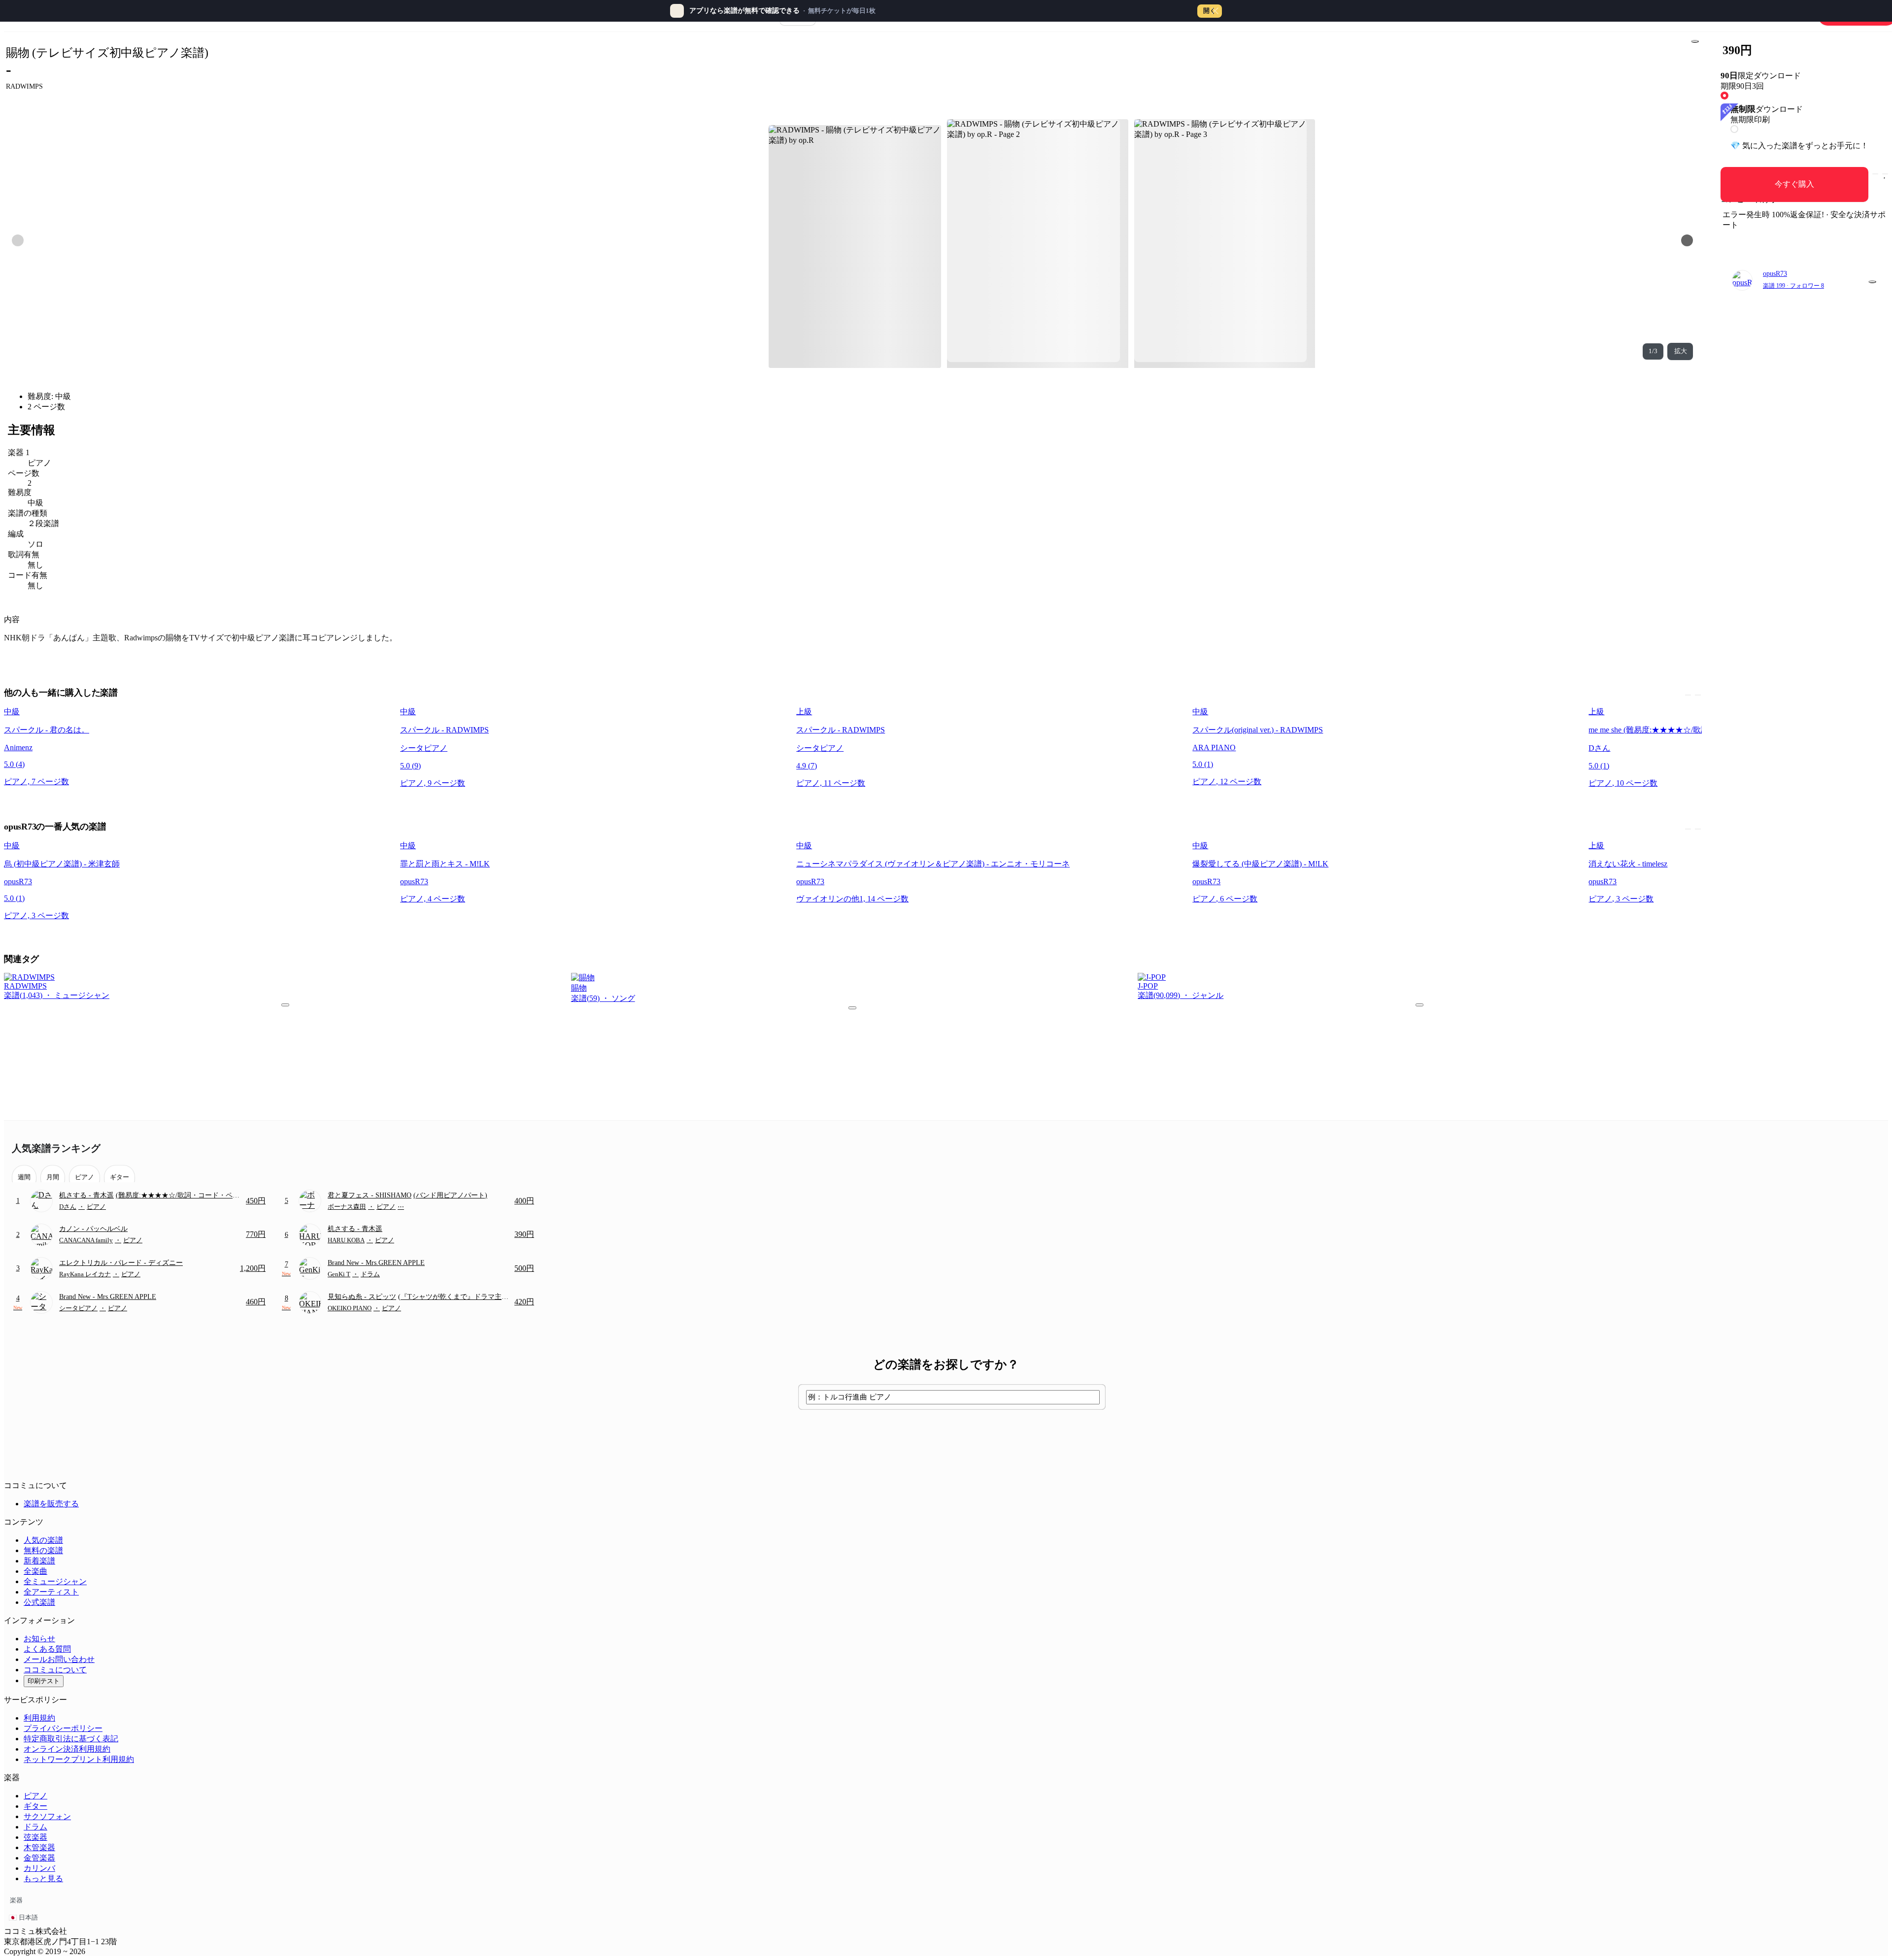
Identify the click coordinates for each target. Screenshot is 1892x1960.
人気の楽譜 (43, 1540)
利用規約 (39, 1718)
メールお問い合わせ (59, 1659)
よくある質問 (47, 1649)
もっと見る (43, 1878)
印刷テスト (44, 1681)
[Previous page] (18, 240)
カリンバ (39, 1868)
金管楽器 (39, 1858)
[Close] (1215, 11)
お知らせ (39, 1639)
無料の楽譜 (43, 1550)
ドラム (35, 1827)
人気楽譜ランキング (56, 1148)
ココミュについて (55, 1670)
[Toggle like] (1885, 174)
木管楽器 (39, 1847)
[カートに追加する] (1875, 174)
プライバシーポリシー (63, 1728)
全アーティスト (51, 1592)
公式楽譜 (39, 1602)
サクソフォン (47, 1816)
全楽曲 (35, 1571)
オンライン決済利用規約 (67, 1749)
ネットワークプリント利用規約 (79, 1759)
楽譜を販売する (51, 1504)
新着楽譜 (39, 1561)
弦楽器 (35, 1837)
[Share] (1695, 41)
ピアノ (35, 1796)
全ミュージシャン (55, 1581)
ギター (35, 1806)
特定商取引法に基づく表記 (71, 1739)
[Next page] (1687, 240)
